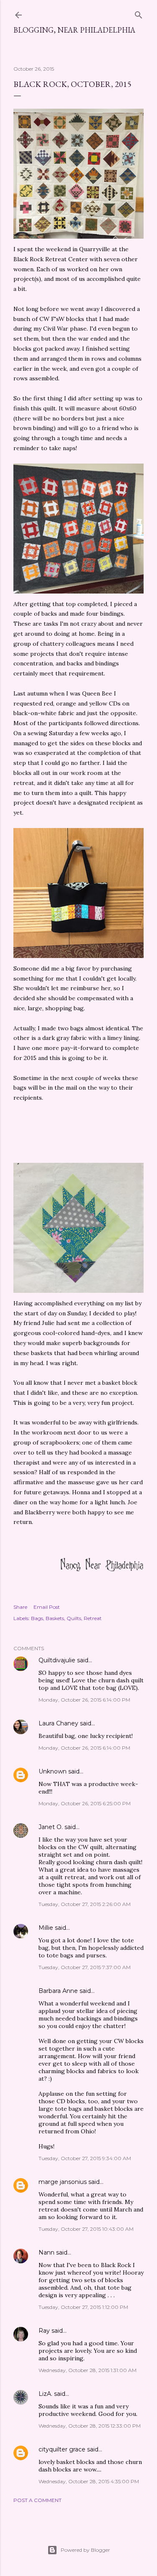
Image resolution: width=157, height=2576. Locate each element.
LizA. (45, 2394)
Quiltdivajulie (57, 1660)
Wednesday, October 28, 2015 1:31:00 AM (88, 2370)
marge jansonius (63, 2182)
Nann (46, 2252)
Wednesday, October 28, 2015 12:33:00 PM (90, 2426)
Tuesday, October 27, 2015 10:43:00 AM (86, 2229)
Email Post (47, 1607)
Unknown (53, 1771)
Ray (44, 2331)
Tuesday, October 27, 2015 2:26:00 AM (85, 1904)
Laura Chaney (58, 1723)
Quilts (74, 1618)
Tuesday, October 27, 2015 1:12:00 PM (83, 2307)
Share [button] (20, 1607)
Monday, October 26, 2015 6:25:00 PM (85, 1803)
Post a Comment (37, 2500)
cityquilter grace (62, 2449)
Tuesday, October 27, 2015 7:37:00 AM (85, 1967)
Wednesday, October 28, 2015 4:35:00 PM (89, 2481)
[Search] (139, 13)
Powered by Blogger (85, 2550)
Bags (37, 1618)
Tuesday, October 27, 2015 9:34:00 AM (85, 2158)
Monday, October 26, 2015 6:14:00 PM (84, 1700)
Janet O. (51, 1827)
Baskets (55, 1618)
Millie (46, 1928)
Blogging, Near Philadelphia (74, 30)
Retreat (93, 1618)
